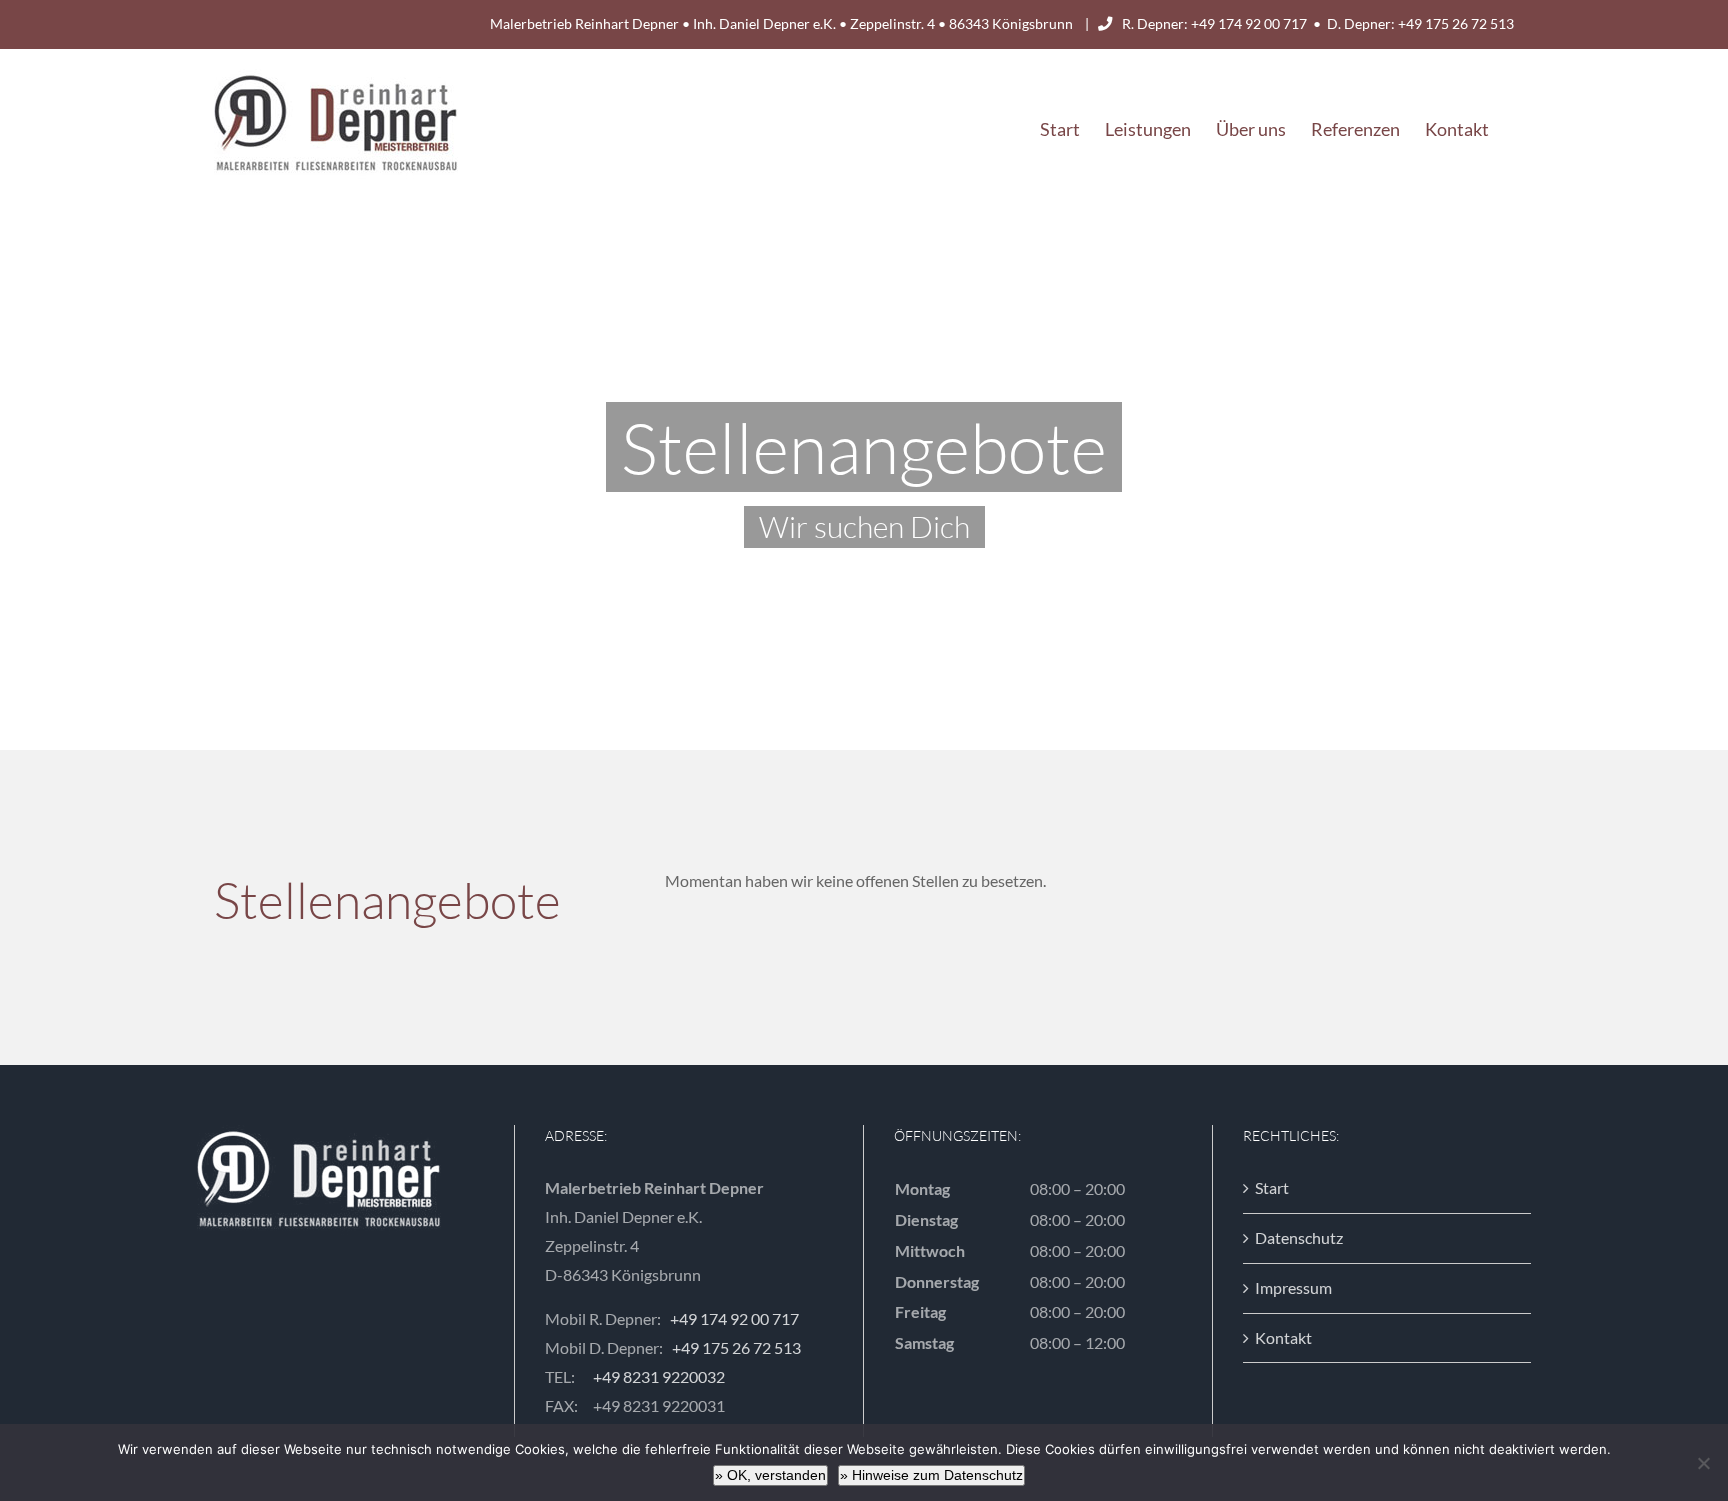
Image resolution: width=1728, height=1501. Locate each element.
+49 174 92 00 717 (1249, 23)
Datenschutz (1299, 1237)
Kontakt (1283, 1337)
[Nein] (1703, 1463)
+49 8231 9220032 (659, 1376)
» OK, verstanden (770, 1475)
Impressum (1293, 1287)
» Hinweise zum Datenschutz (931, 1475)
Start (1272, 1187)
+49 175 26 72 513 (1456, 23)
